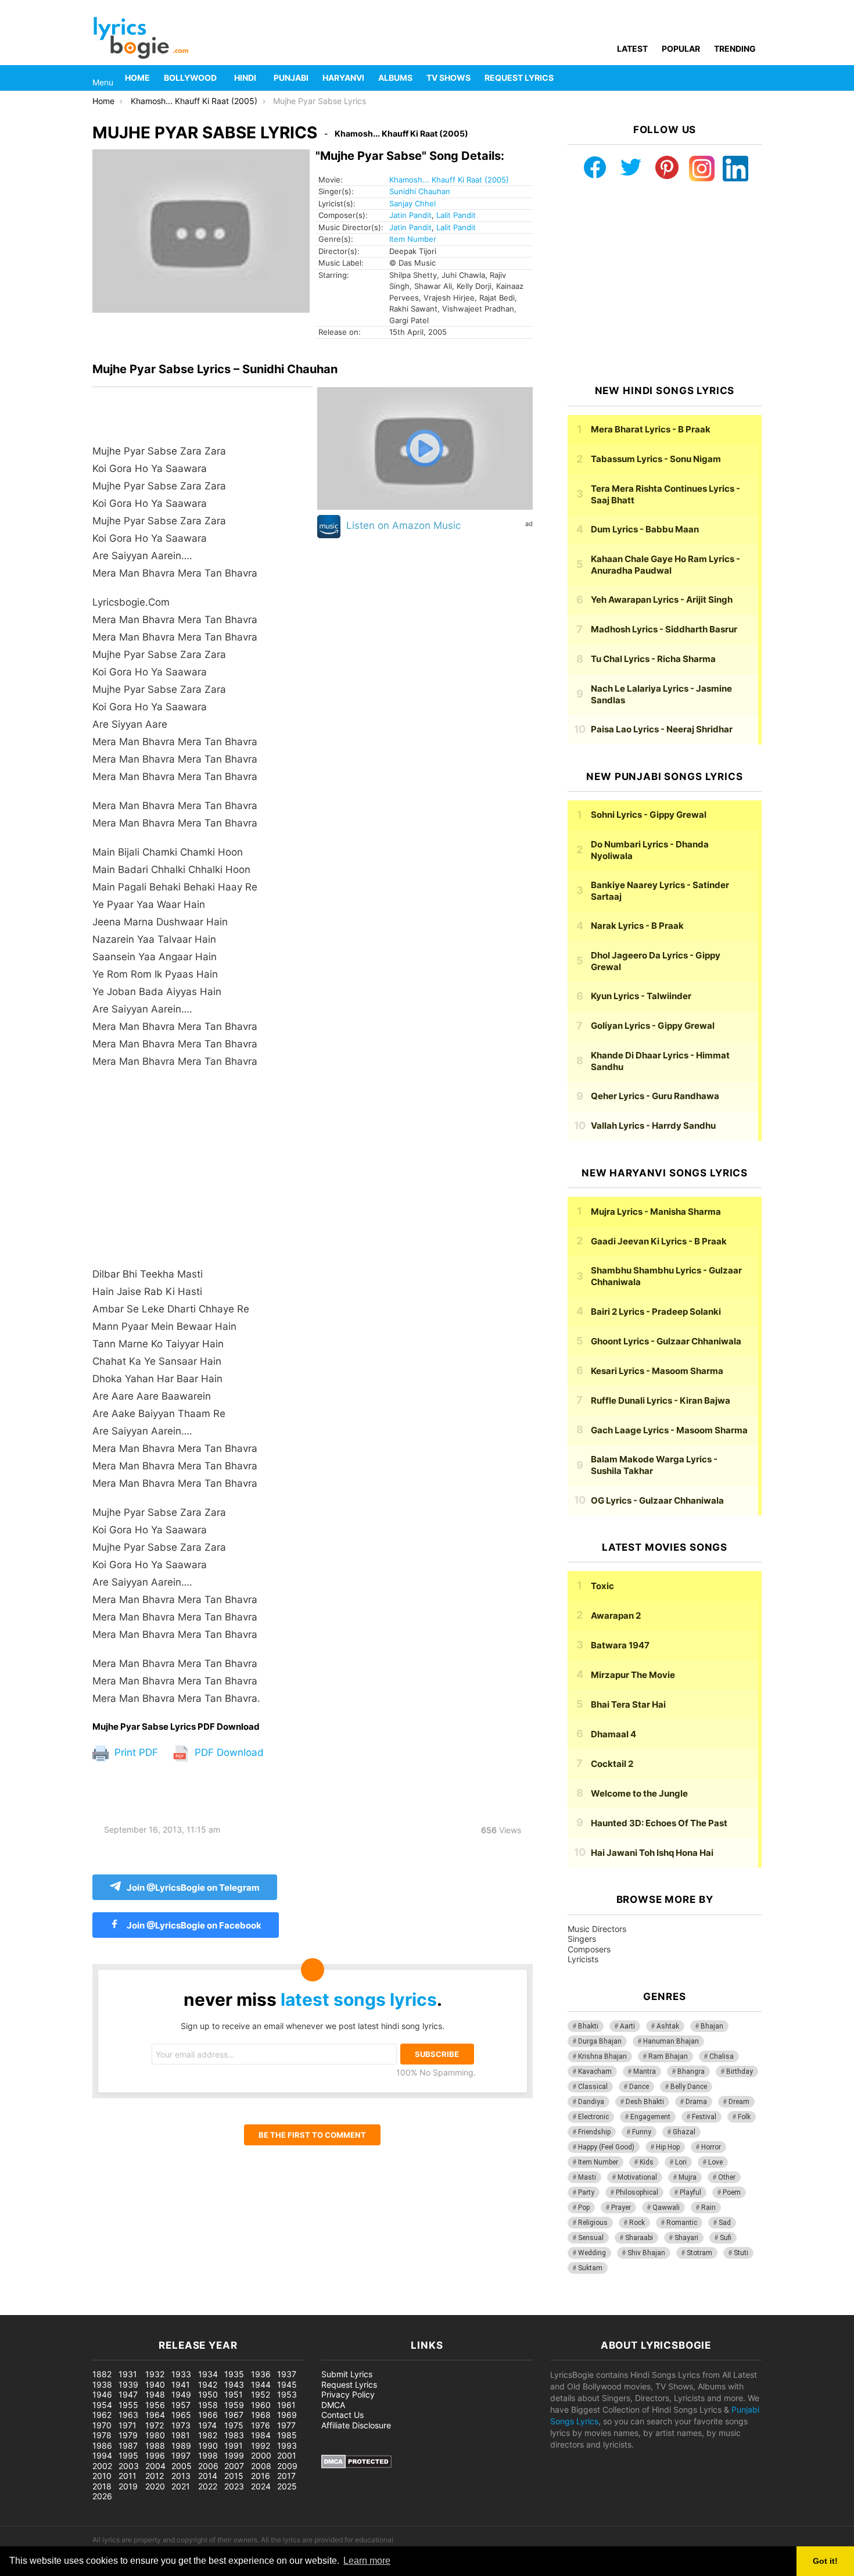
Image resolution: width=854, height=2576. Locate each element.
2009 (287, 2466)
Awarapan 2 (616, 1616)
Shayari (686, 2238)
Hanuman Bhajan (671, 2041)
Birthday (740, 2071)
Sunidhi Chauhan (420, 191)
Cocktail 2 (612, 1764)
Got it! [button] (825, 2561)
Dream (739, 2102)
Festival (704, 2117)
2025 (287, 2486)
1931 (128, 2374)
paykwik (166, 2309)
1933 (181, 2374)
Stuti (741, 2253)
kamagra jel (206, 2309)
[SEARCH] (755, 78)
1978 (102, 2435)
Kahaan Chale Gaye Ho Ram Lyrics (665, 565)
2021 (181, 2486)
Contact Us (342, 2415)
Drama (696, 2102)
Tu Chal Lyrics (653, 659)
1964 (155, 2415)
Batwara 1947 (620, 1645)
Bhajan (712, 2026)
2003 (129, 2466)
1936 (261, 2374)
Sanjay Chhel (412, 203)
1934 (208, 2374)
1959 (234, 2405)
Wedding (592, 2253)
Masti (587, 2177)
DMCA (333, 2405)
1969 (287, 2415)
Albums (395, 78)
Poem (732, 2192)
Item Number (413, 239)
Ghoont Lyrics (666, 1341)
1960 (261, 2405)
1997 (181, 2455)
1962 (102, 2415)
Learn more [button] (367, 2561)
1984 (261, 2435)
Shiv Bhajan (646, 2253)
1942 (208, 2384)
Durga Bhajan (600, 2041)
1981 (181, 2435)
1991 (234, 2446)
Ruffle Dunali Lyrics (661, 1400)
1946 (102, 2394)
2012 (155, 2476)
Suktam (590, 2268)
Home (137, 78)
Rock (637, 2223)
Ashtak (668, 2026)
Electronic (593, 2117)
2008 (261, 2466)
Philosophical (637, 2192)
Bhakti (588, 2026)
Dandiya (591, 2102)
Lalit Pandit (456, 215)
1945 (287, 2384)
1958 (208, 2405)
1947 (128, 2394)
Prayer (621, 2208)
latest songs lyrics (359, 1999)
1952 (261, 2394)
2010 (102, 2476)
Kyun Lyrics (641, 996)
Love (715, 2162)
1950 (208, 2394)
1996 (155, 2455)
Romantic (682, 2223)
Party (586, 2192)
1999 (234, 2455)
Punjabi (291, 78)
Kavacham (595, 2071)
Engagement (650, 2117)
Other (727, 2177)
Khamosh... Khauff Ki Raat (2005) (449, 180)
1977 (286, 2425)
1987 (128, 2446)
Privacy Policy (348, 2394)
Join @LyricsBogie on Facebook (193, 1925)
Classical (593, 2087)
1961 (286, 2405)
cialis (57, 2309)
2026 (102, 2496)
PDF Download (228, 1752)
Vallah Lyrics (653, 1126)
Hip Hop (668, 2147)
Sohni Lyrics (649, 815)
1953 (287, 2394)
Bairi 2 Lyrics (656, 1312)
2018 (102, 2486)
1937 (287, 2374)
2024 (261, 2486)
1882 (102, 2374)
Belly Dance (689, 2087)
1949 (181, 2394)
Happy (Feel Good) (606, 2147)
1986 (102, 2446)
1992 (261, 2446)
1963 (128, 2415)
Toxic (602, 1586)
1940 (155, 2384)
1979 (128, 2435)
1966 (208, 2415)
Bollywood (190, 78)
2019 (128, 2486)
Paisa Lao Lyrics (662, 729)
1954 (102, 2405)
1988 (155, 2446)
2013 (181, 2476)
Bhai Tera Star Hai (628, 1704)
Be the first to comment (312, 2135)
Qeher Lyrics (655, 1096)
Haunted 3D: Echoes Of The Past (659, 1823)
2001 (287, 2455)
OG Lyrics (657, 1500)
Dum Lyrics (645, 529)
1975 (234, 2425)
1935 (234, 2374)
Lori (681, 2162)
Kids (647, 2162)
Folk (744, 2117)
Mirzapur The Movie (633, 1675)
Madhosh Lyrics (664, 629)
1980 (155, 2435)
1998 (208, 2455)
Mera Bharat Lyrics (651, 429)
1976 (261, 2425)
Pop (584, 2208)
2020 (155, 2486)
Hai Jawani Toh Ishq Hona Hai (652, 1853)
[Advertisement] (202, 1173)
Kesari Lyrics (657, 1371)
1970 (102, 2425)
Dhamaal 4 (613, 1734)
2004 (155, 2466)
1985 (287, 2435)
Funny (642, 2132)
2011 (128, 2476)
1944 (261, 2384)
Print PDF (135, 1752)
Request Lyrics (519, 78)
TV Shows (448, 78)
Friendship (594, 2132)
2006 (208, 2466)
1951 (234, 2394)
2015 (234, 2476)
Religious (593, 2223)
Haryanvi (343, 78)
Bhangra (691, 2071)
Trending (735, 49)
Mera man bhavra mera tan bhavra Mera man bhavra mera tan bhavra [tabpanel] (176, 1075)
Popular (681, 49)
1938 (102, 2384)
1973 (181, 2425)
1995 (128, 2455)
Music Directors (597, 1929)
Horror (711, 2147)
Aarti (627, 2026)
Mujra (688, 2177)
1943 (234, 2384)
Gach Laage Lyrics (669, 1430)
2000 (261, 2455)
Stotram (699, 2253)
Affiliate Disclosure (356, 2425)
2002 (102, 2466)
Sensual (591, 2238)
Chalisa (722, 2056)
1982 (208, 2435)
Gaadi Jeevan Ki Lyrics (659, 1241)
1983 (234, 2435)
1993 (287, 2446)
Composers (589, 1949)
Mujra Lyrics (656, 1212)
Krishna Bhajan (602, 2056)
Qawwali (666, 2208)
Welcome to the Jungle (639, 1793)
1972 (155, 2425)
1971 (128, 2425)
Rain (708, 2208)
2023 (234, 2486)
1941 (181, 2384)
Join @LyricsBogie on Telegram (193, 1888)
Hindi (245, 78)
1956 (155, 2405)
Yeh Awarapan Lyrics (662, 600)
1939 (128, 2384)
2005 (182, 2466)
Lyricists (583, 1959)
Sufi (726, 2238)
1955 (128, 2405)
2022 (208, 2486)
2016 (261, 2476)
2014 (208, 2476)
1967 (234, 2415)
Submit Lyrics (347, 2374)
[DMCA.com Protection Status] (356, 2465)
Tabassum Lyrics (656, 459)
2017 (286, 2476)
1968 (261, 2415)
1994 (102, 2455)
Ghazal (684, 2132)
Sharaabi (639, 2238)
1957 (181, 2405)
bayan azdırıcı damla (108, 2309)
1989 (181, 2446)
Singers (582, 1939)
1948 (155, 2394)
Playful (690, 2192)
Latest (632, 49)
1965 (181, 2415)
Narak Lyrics (637, 926)
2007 (234, 2466)
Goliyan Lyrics (653, 1026)
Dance (639, 2087)
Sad (725, 2223)
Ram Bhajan (668, 2056)
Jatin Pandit (410, 215)
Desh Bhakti (645, 2102)
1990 (208, 2446)
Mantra (645, 2071)
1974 (207, 2425)
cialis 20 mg (23, 2309)
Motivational (637, 2177)
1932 (155, 2374)
